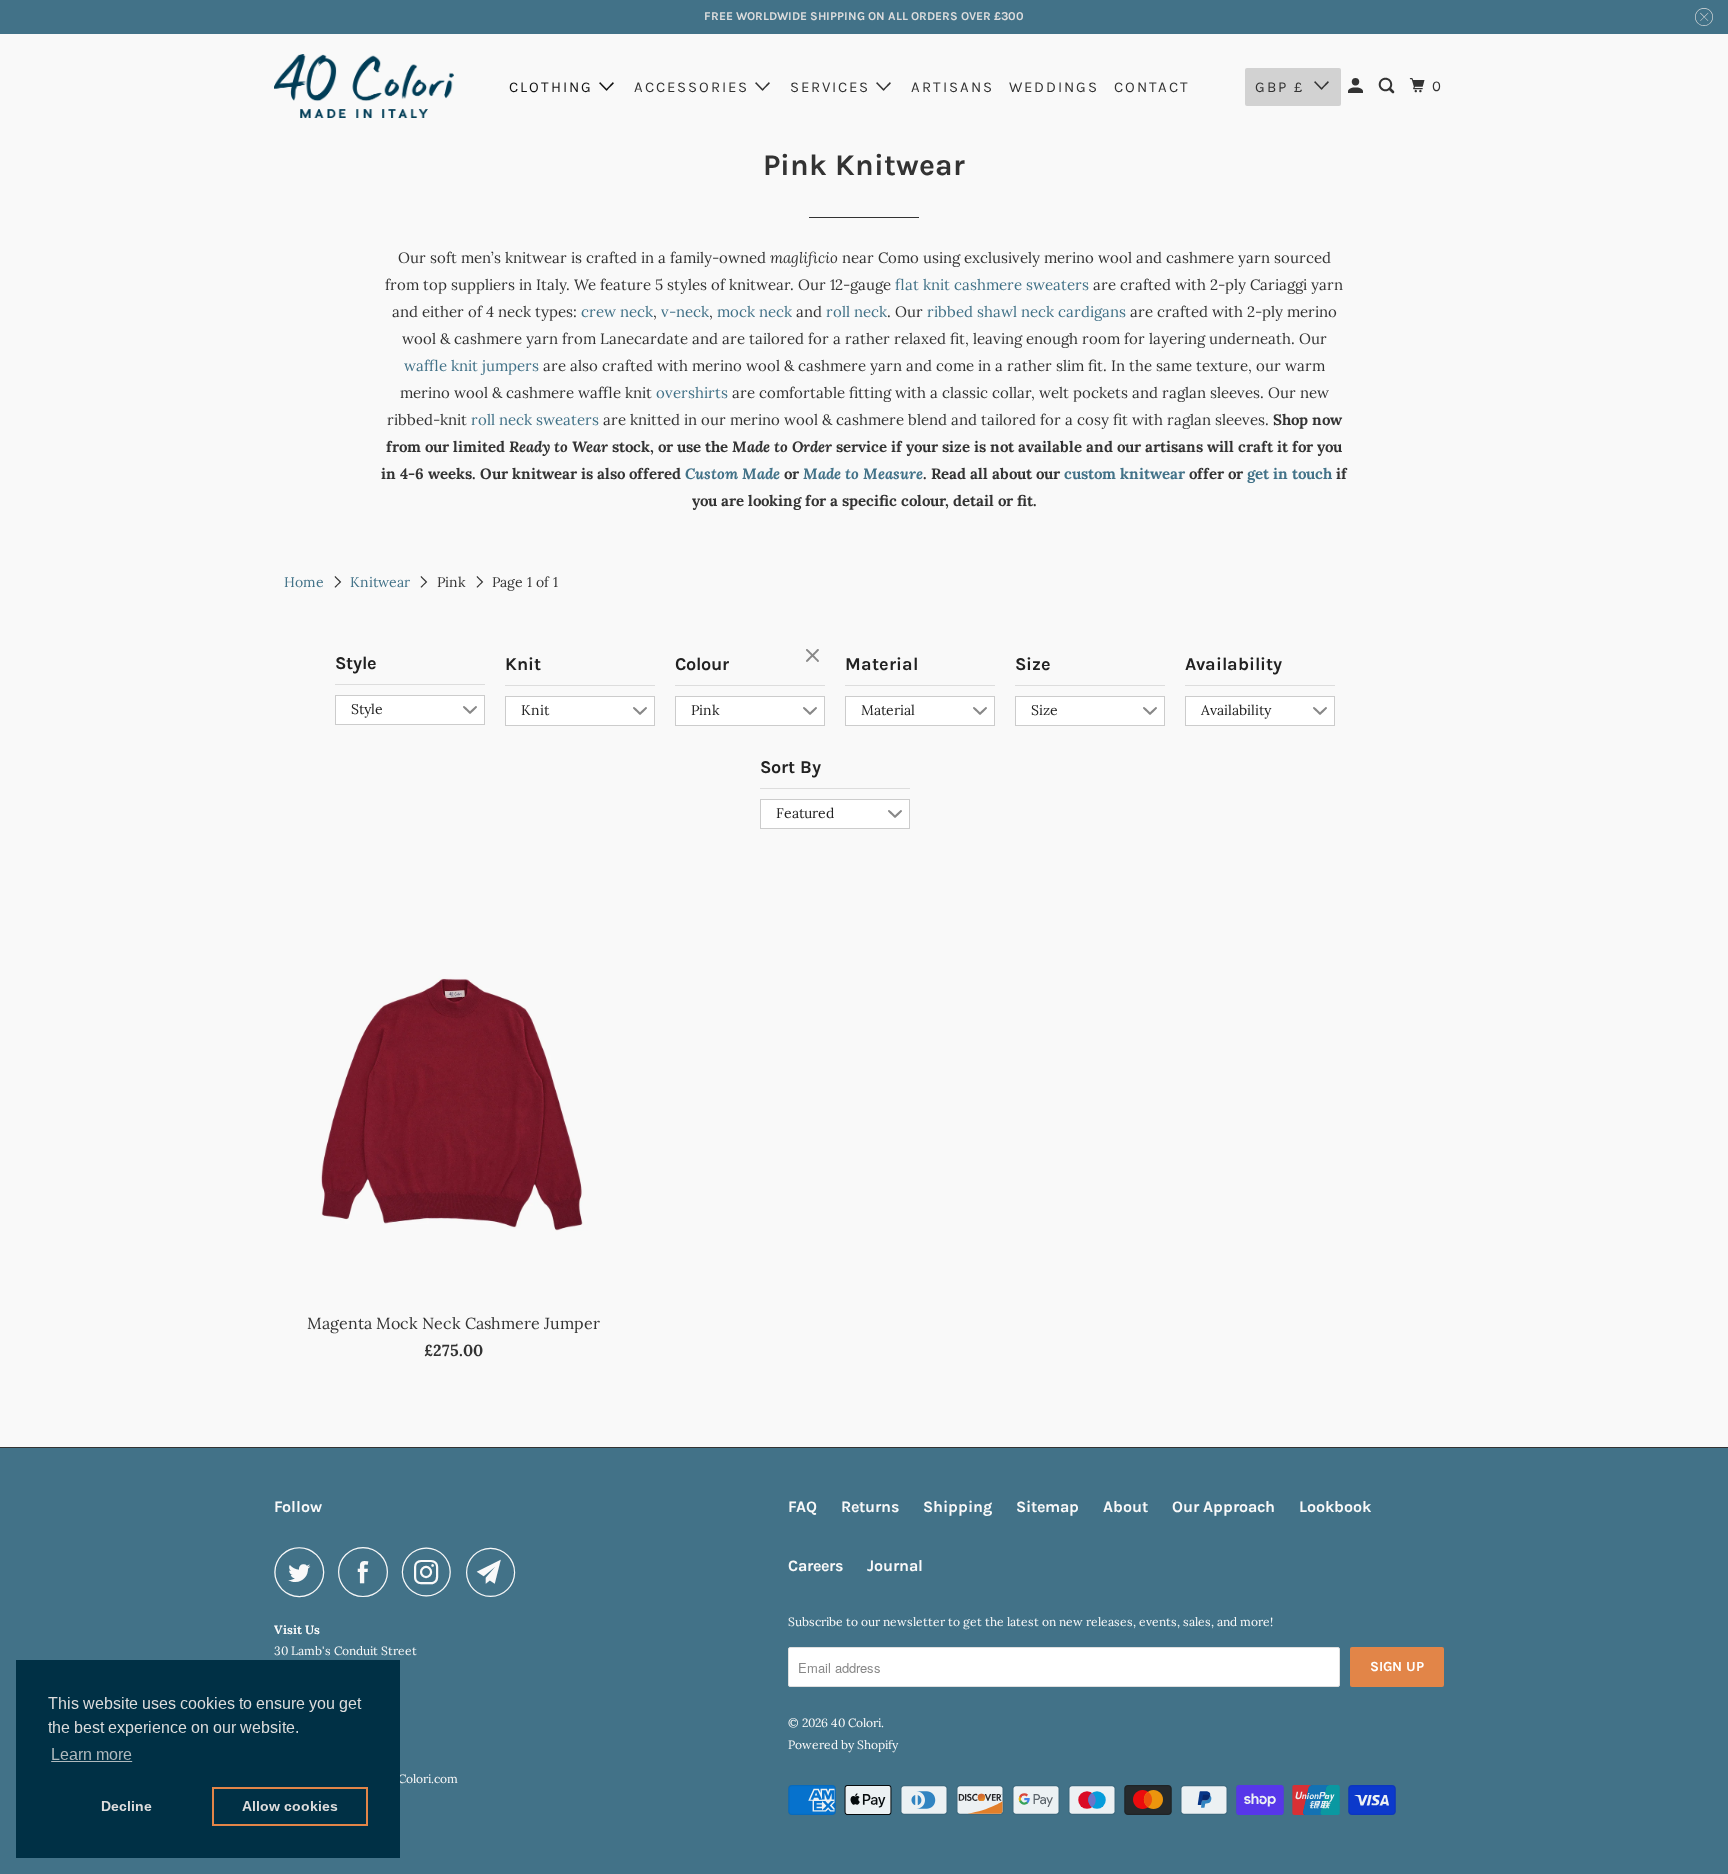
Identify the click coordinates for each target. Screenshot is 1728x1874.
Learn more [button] (91, 1754)
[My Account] (1358, 86)
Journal (895, 1565)
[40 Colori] (364, 86)
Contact (1152, 87)
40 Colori (856, 1722)
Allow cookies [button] (290, 1806)
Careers (815, 1565)
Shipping (957, 1506)
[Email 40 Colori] (496, 1572)
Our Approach (1223, 1506)
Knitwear (380, 582)
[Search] (1389, 86)
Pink (705, 710)
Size (1033, 664)
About (1125, 1506)
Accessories (694, 87)
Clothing (554, 87)
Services (833, 87)
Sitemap (1047, 1506)
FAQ (802, 1506)
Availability (1233, 664)
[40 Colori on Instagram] (432, 1572)
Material (881, 664)
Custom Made (732, 473)
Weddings (1054, 87)
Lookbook (1335, 1506)
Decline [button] (126, 1806)
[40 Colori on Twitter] (304, 1572)
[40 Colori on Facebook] (368, 1572)
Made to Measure (863, 473)
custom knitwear (1124, 473)
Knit (523, 664)
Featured (805, 813)
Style (356, 663)
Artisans (952, 87)
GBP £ (1279, 87)
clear (815, 657)
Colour (702, 664)
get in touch (1289, 473)
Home (304, 582)
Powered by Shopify (843, 1744)
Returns (870, 1506)
